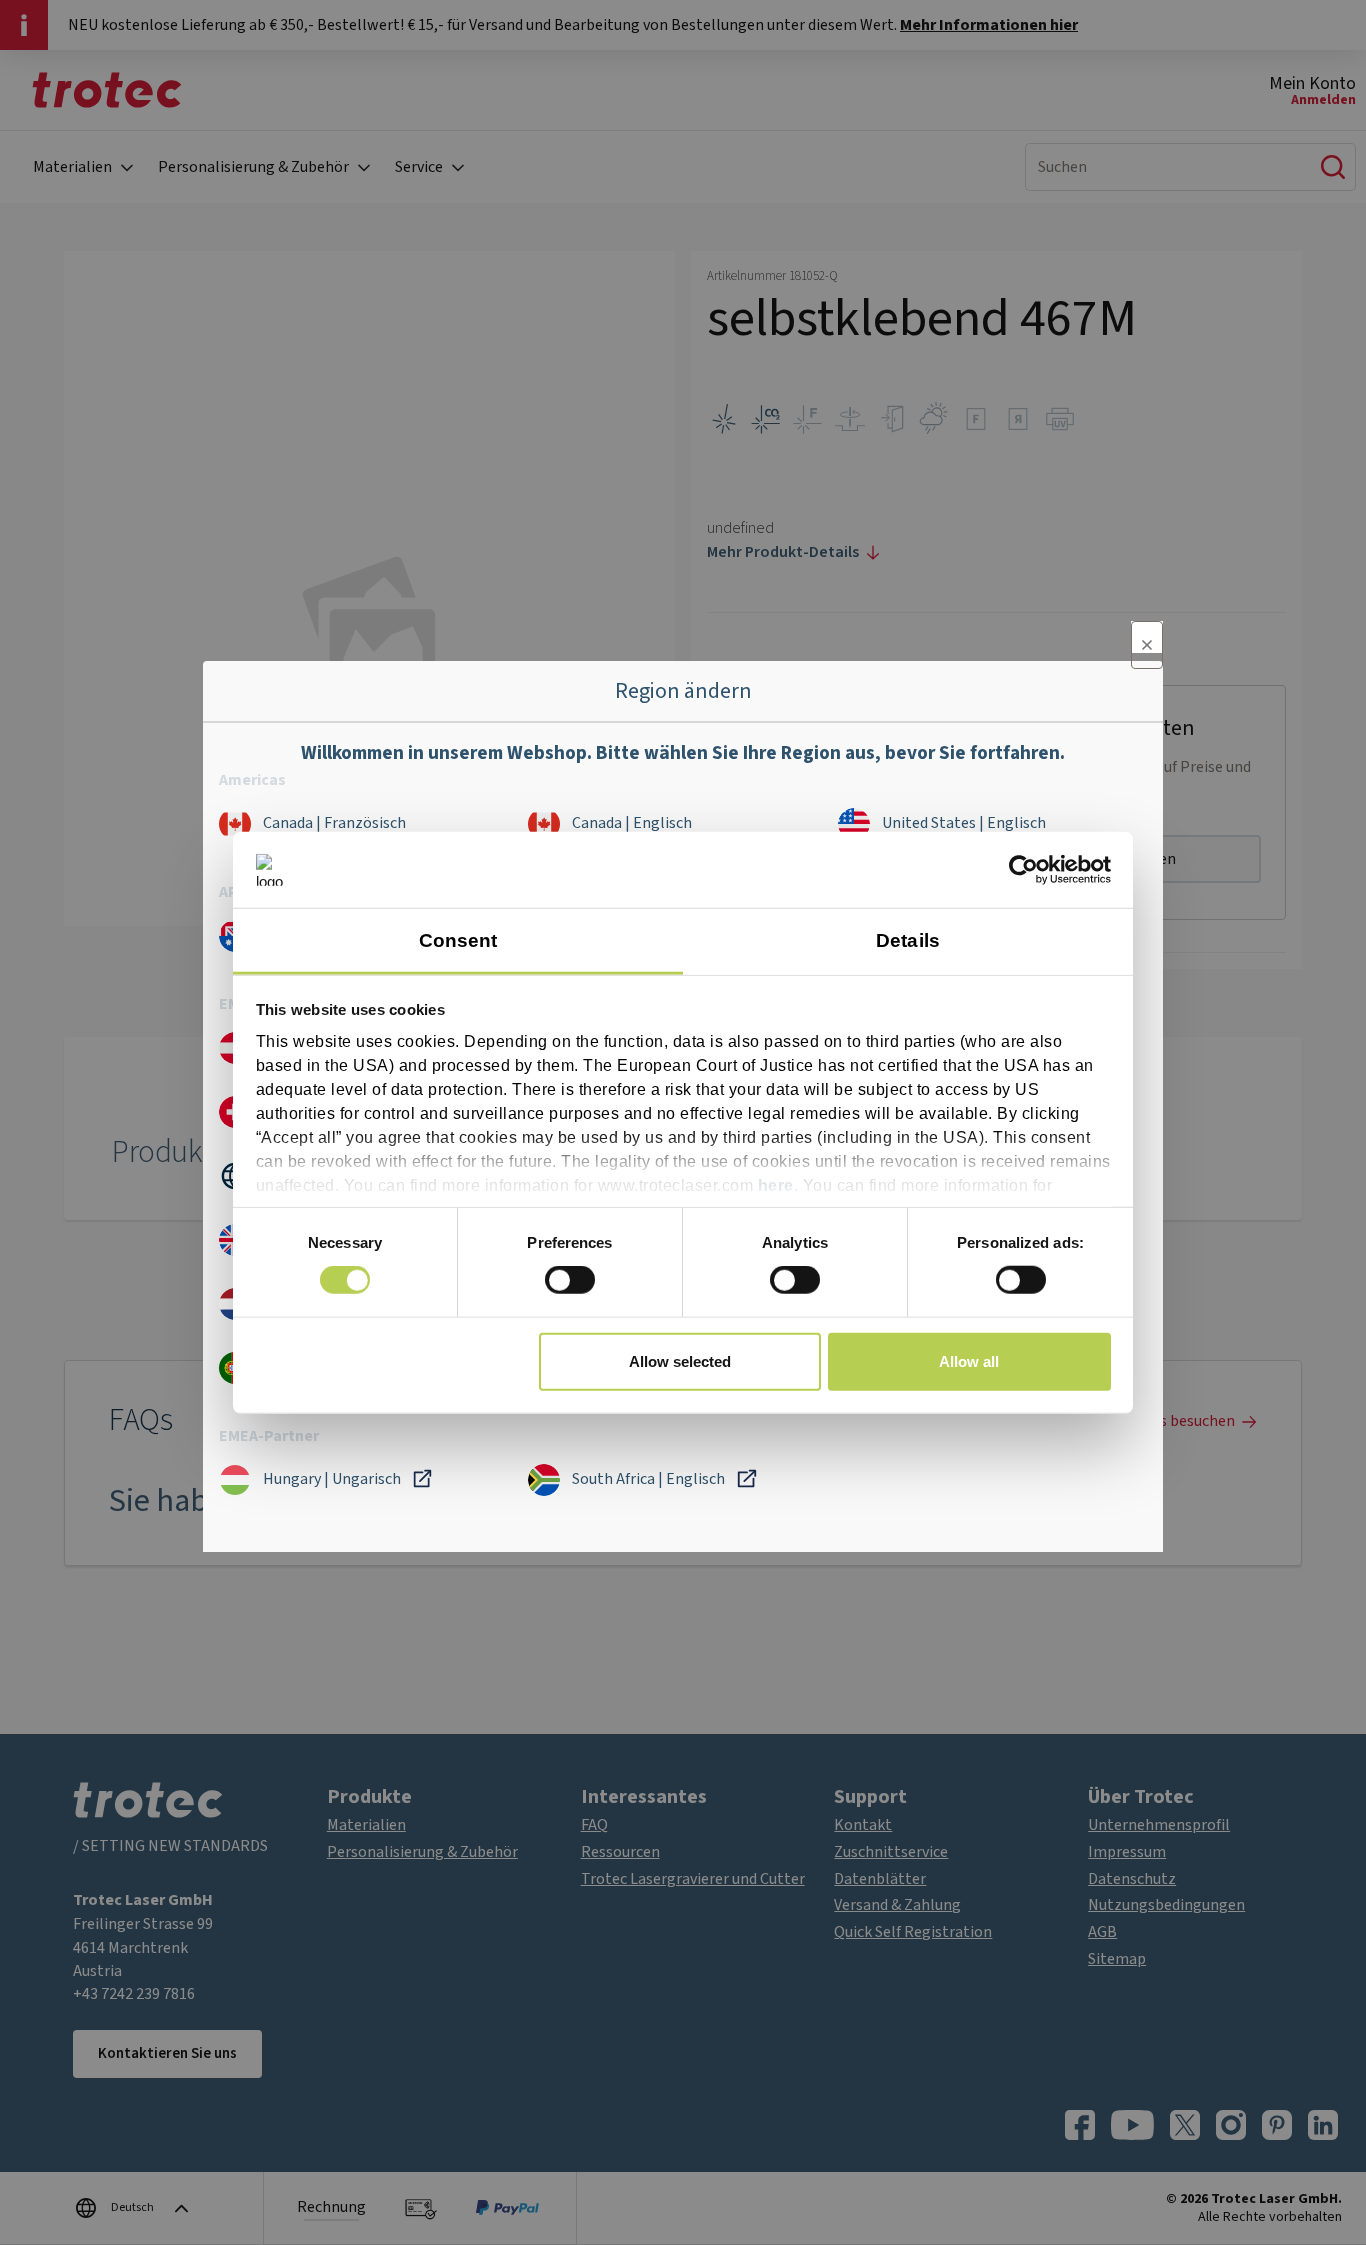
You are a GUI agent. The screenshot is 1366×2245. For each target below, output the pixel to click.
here (776, 1184)
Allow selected (680, 1360)
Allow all (969, 1360)
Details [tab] (908, 939)
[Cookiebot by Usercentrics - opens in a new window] (1023, 870)
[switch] (570, 1280)
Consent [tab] (458, 939)
